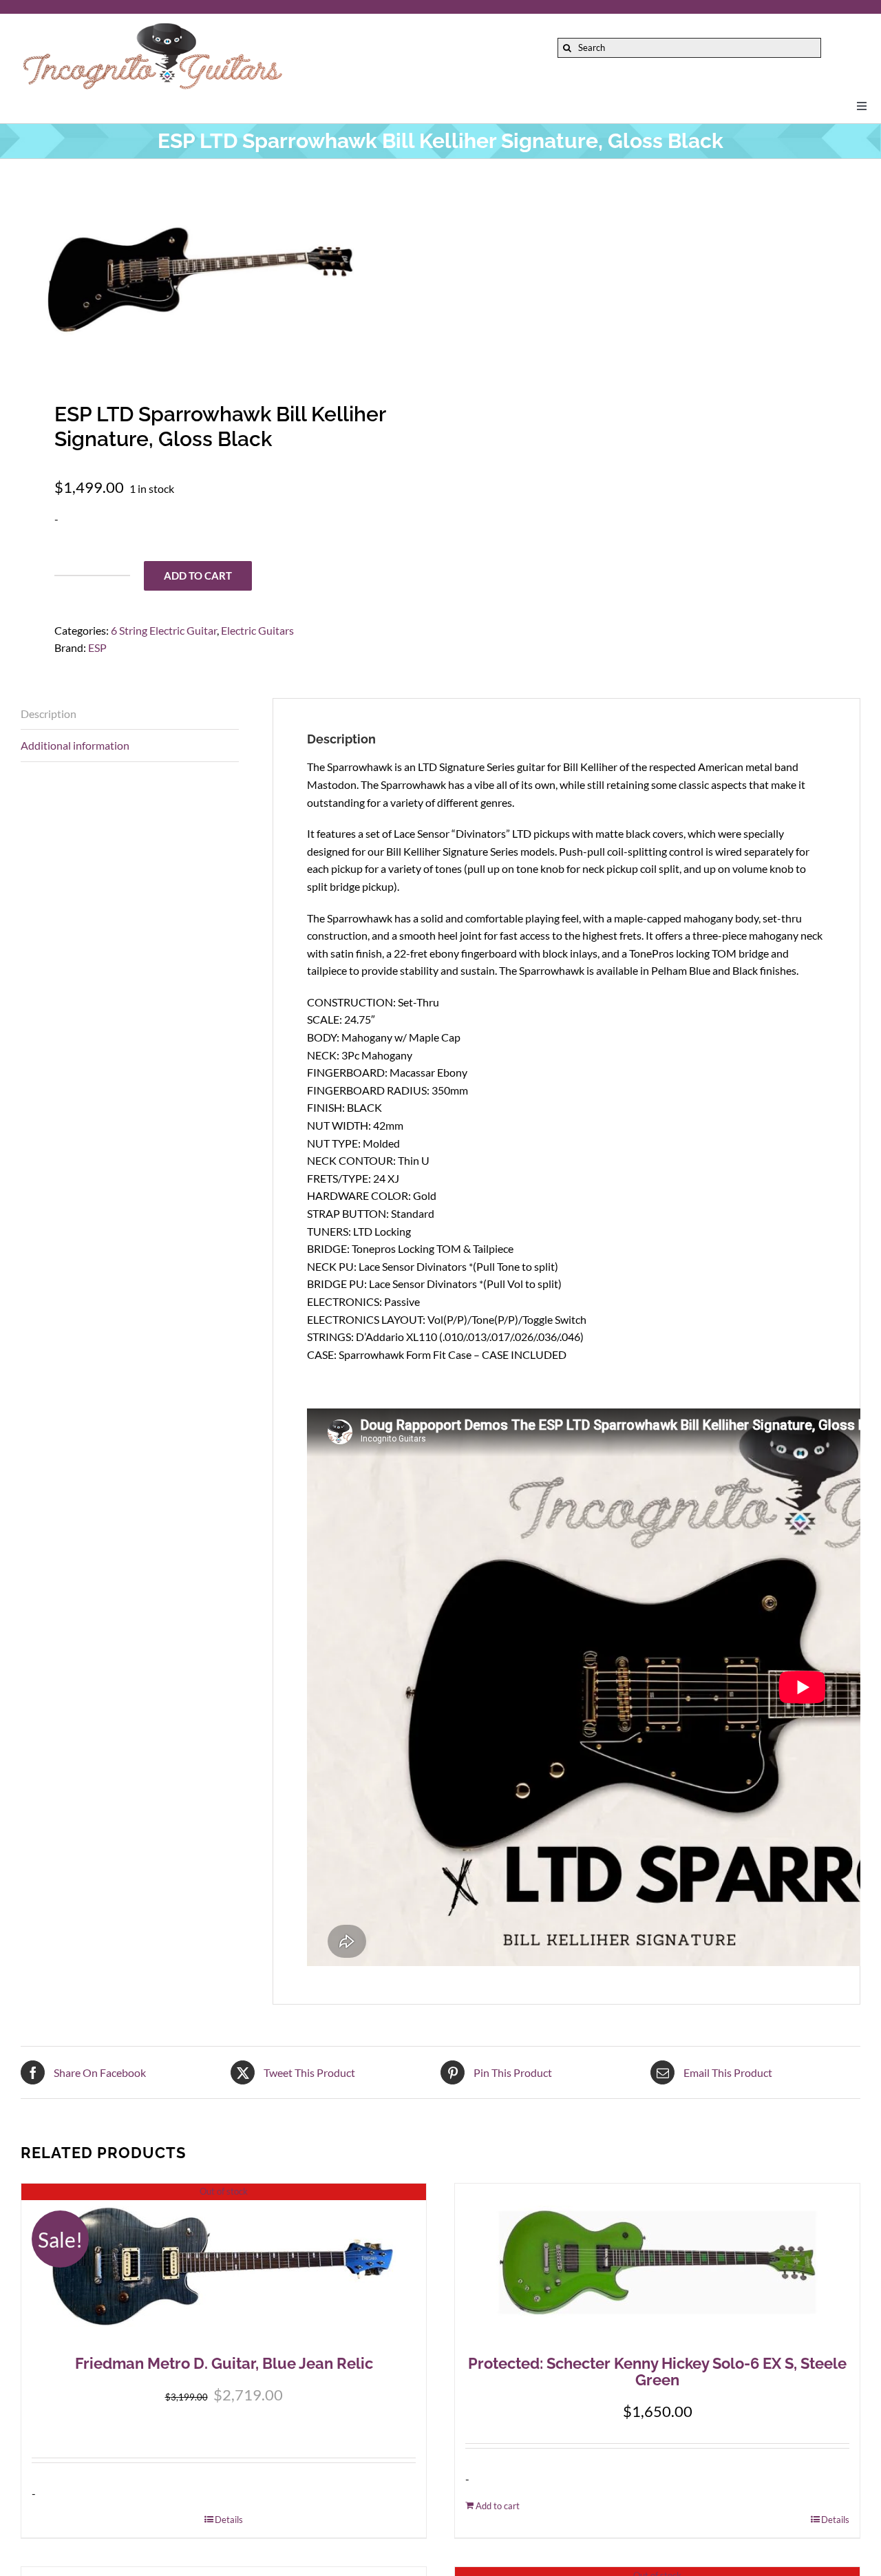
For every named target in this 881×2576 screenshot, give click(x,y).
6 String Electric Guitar (164, 630)
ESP (97, 647)
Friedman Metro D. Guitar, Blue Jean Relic (224, 2363)
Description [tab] (49, 714)
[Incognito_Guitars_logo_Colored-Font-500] (152, 26)
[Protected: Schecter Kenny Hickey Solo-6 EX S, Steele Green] (657, 2262)
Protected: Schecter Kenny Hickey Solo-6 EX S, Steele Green (657, 2372)
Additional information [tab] (75, 745)
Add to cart (198, 576)
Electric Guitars (257, 630)
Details (229, 2520)
